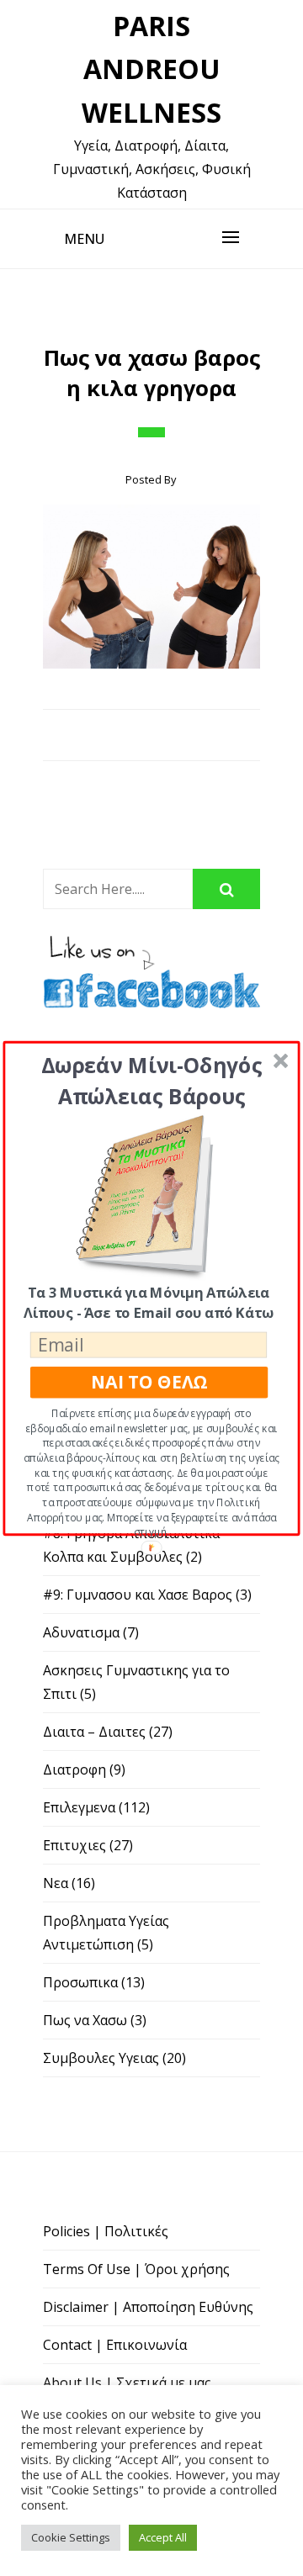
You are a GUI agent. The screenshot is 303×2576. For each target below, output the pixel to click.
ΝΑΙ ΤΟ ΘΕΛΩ (149, 1382)
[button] (151, 1080)
